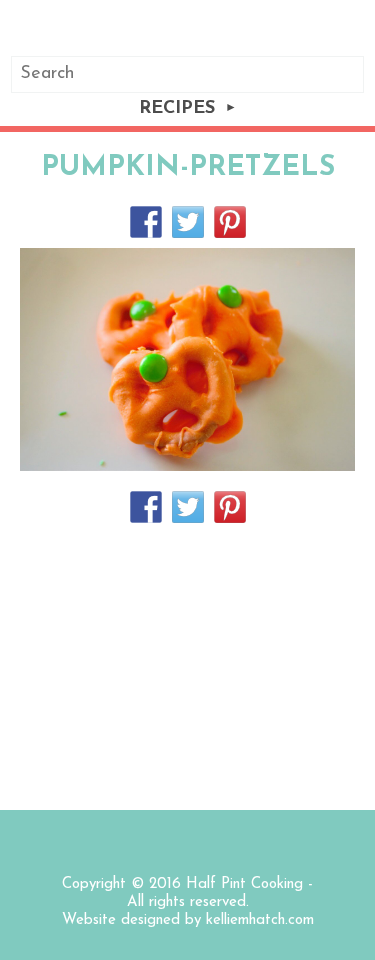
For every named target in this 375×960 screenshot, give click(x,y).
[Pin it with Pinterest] (230, 222)
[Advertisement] (187, 665)
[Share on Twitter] (188, 222)
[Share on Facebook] (146, 222)
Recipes (177, 109)
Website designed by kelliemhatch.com (188, 920)
